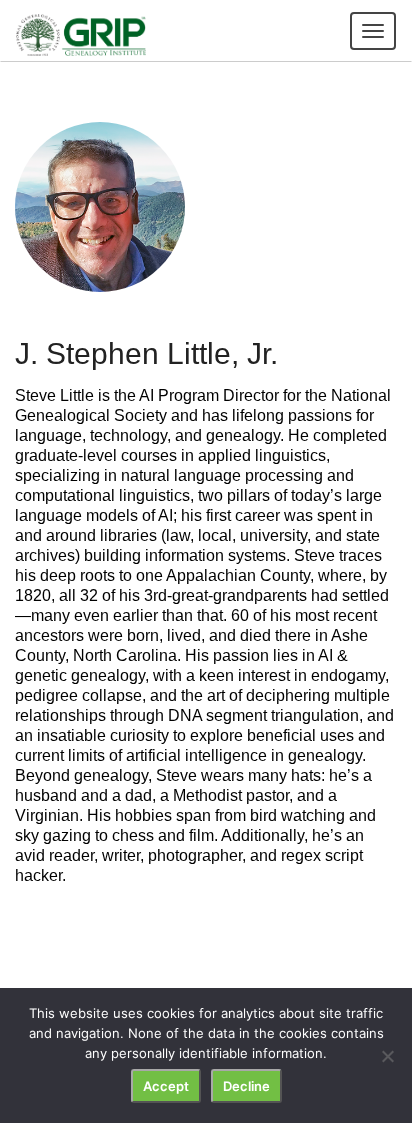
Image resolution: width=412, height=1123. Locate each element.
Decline (246, 1086)
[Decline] (387, 1056)
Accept (166, 1086)
